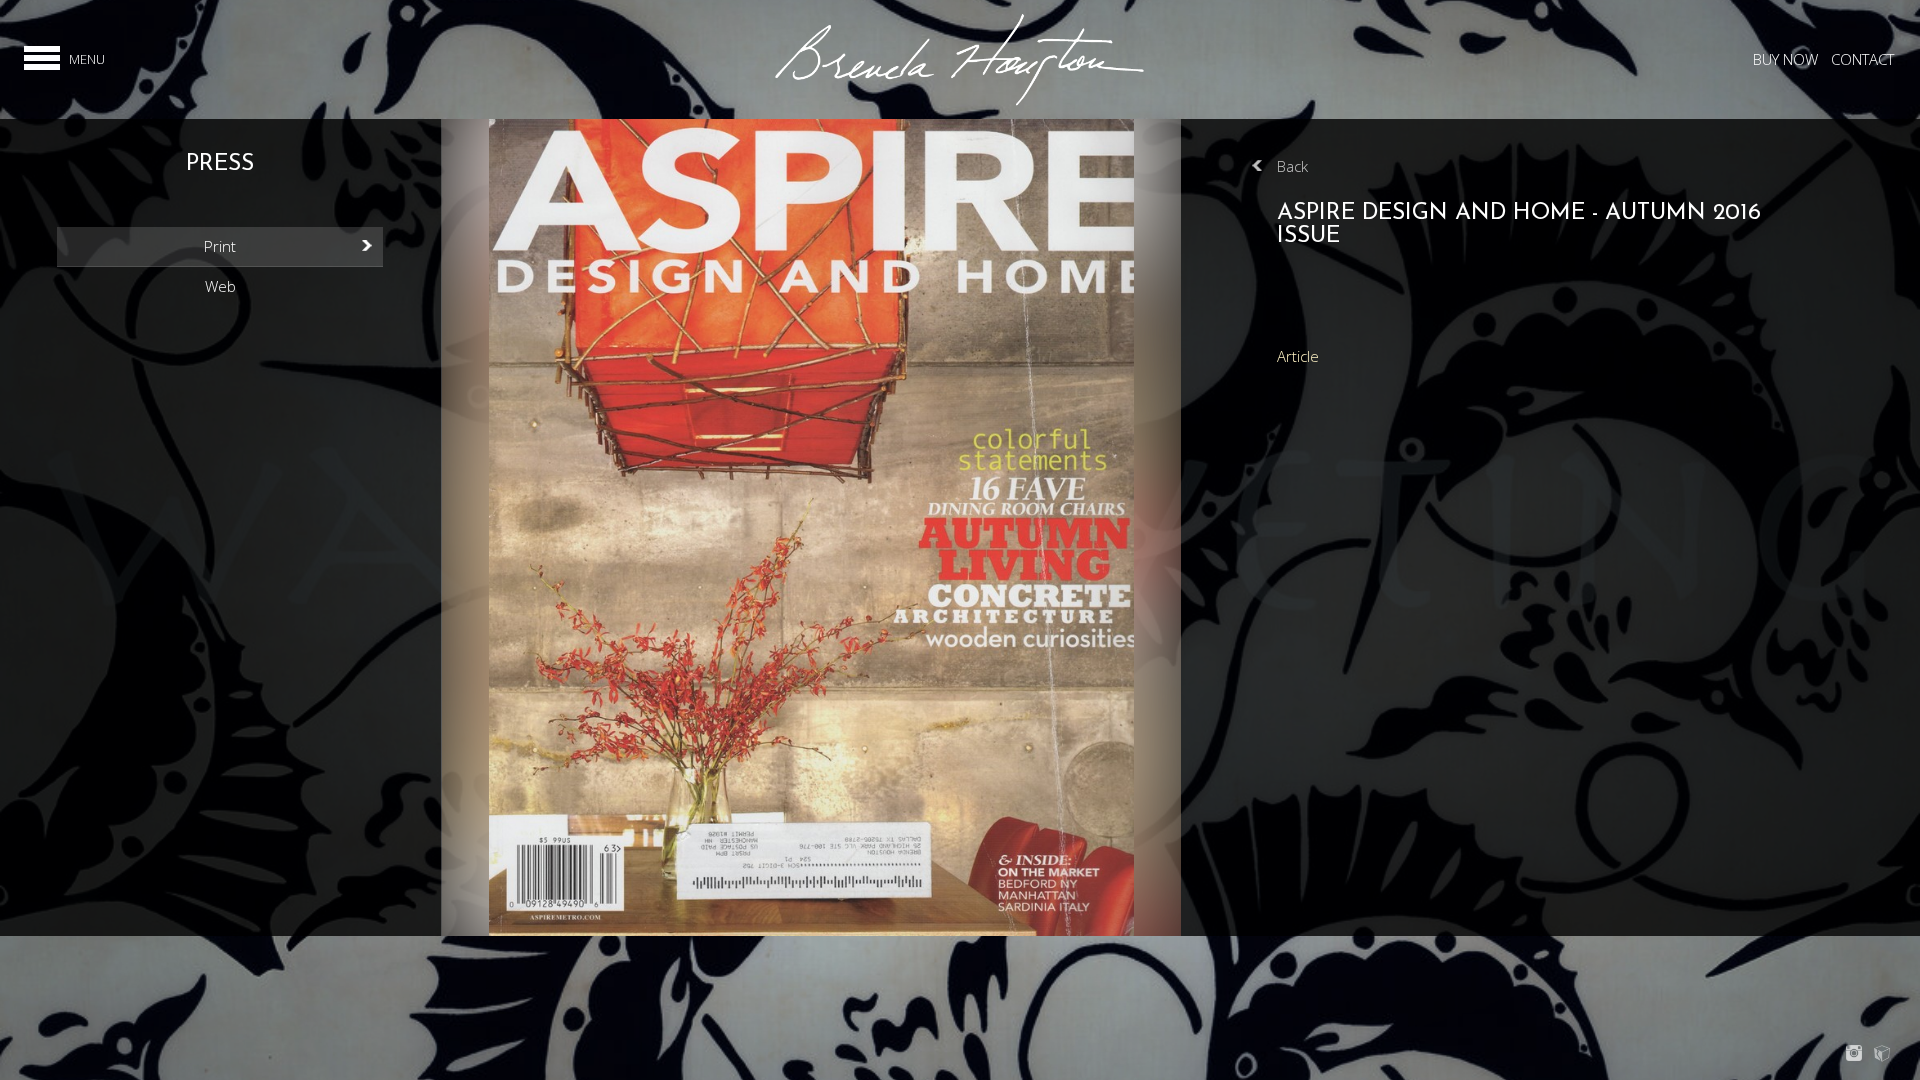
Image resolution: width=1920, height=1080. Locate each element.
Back (1292, 166)
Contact (1862, 59)
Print (220, 246)
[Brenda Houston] (959, 103)
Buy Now (1785, 59)
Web (220, 286)
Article (1298, 356)
